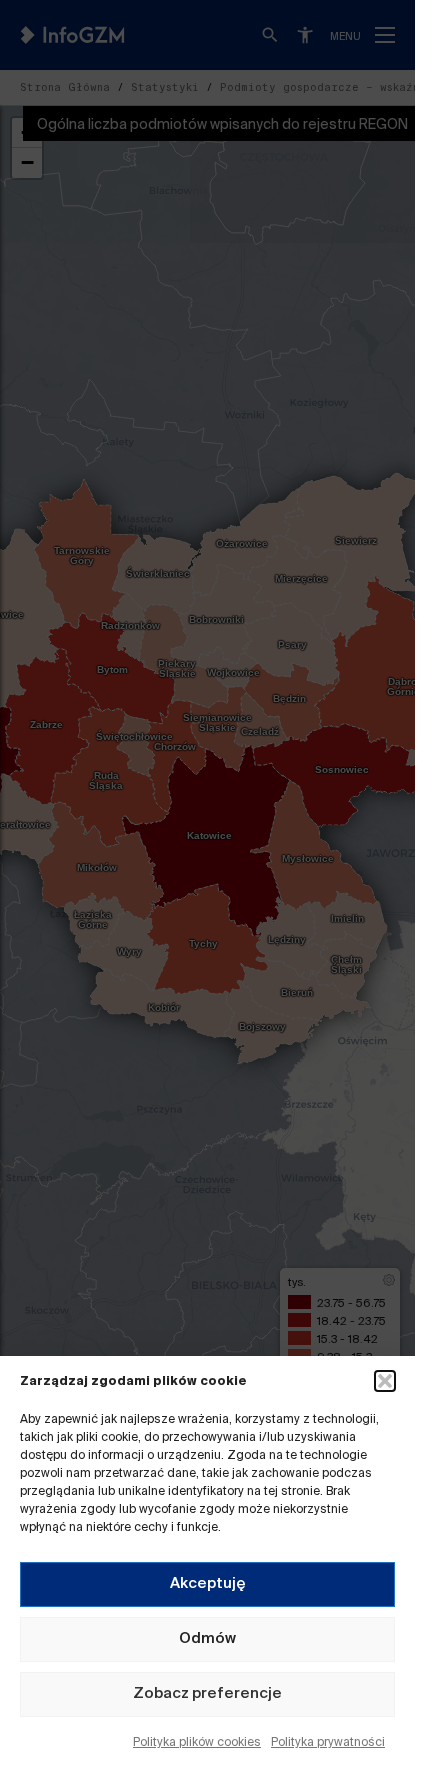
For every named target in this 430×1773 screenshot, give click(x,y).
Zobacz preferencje (207, 1693)
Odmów (207, 1638)
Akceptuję (208, 1583)
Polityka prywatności (328, 1743)
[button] (385, 1381)
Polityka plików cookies (197, 1743)
